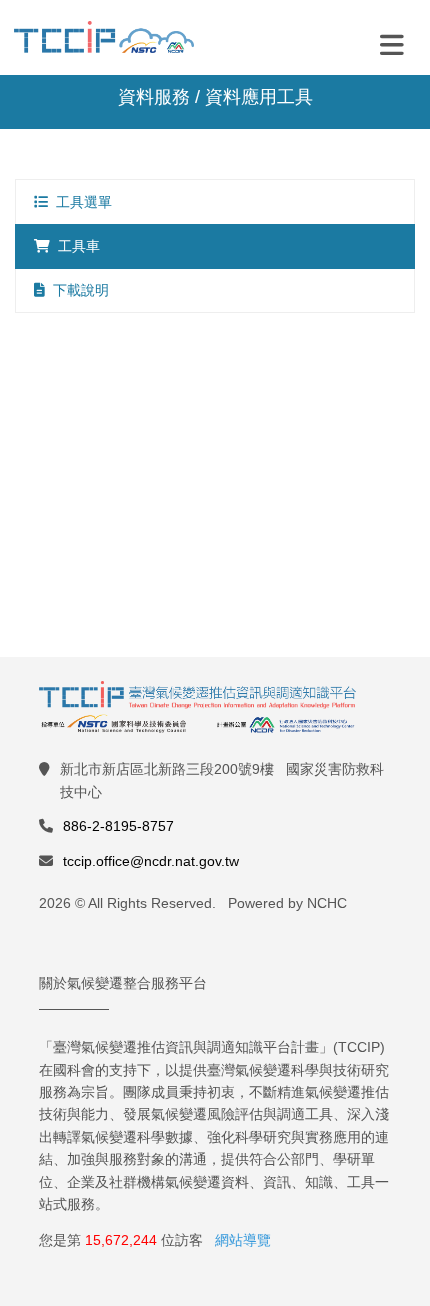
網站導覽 (243, 1240)
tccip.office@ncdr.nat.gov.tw (151, 861)
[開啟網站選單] (392, 44)
